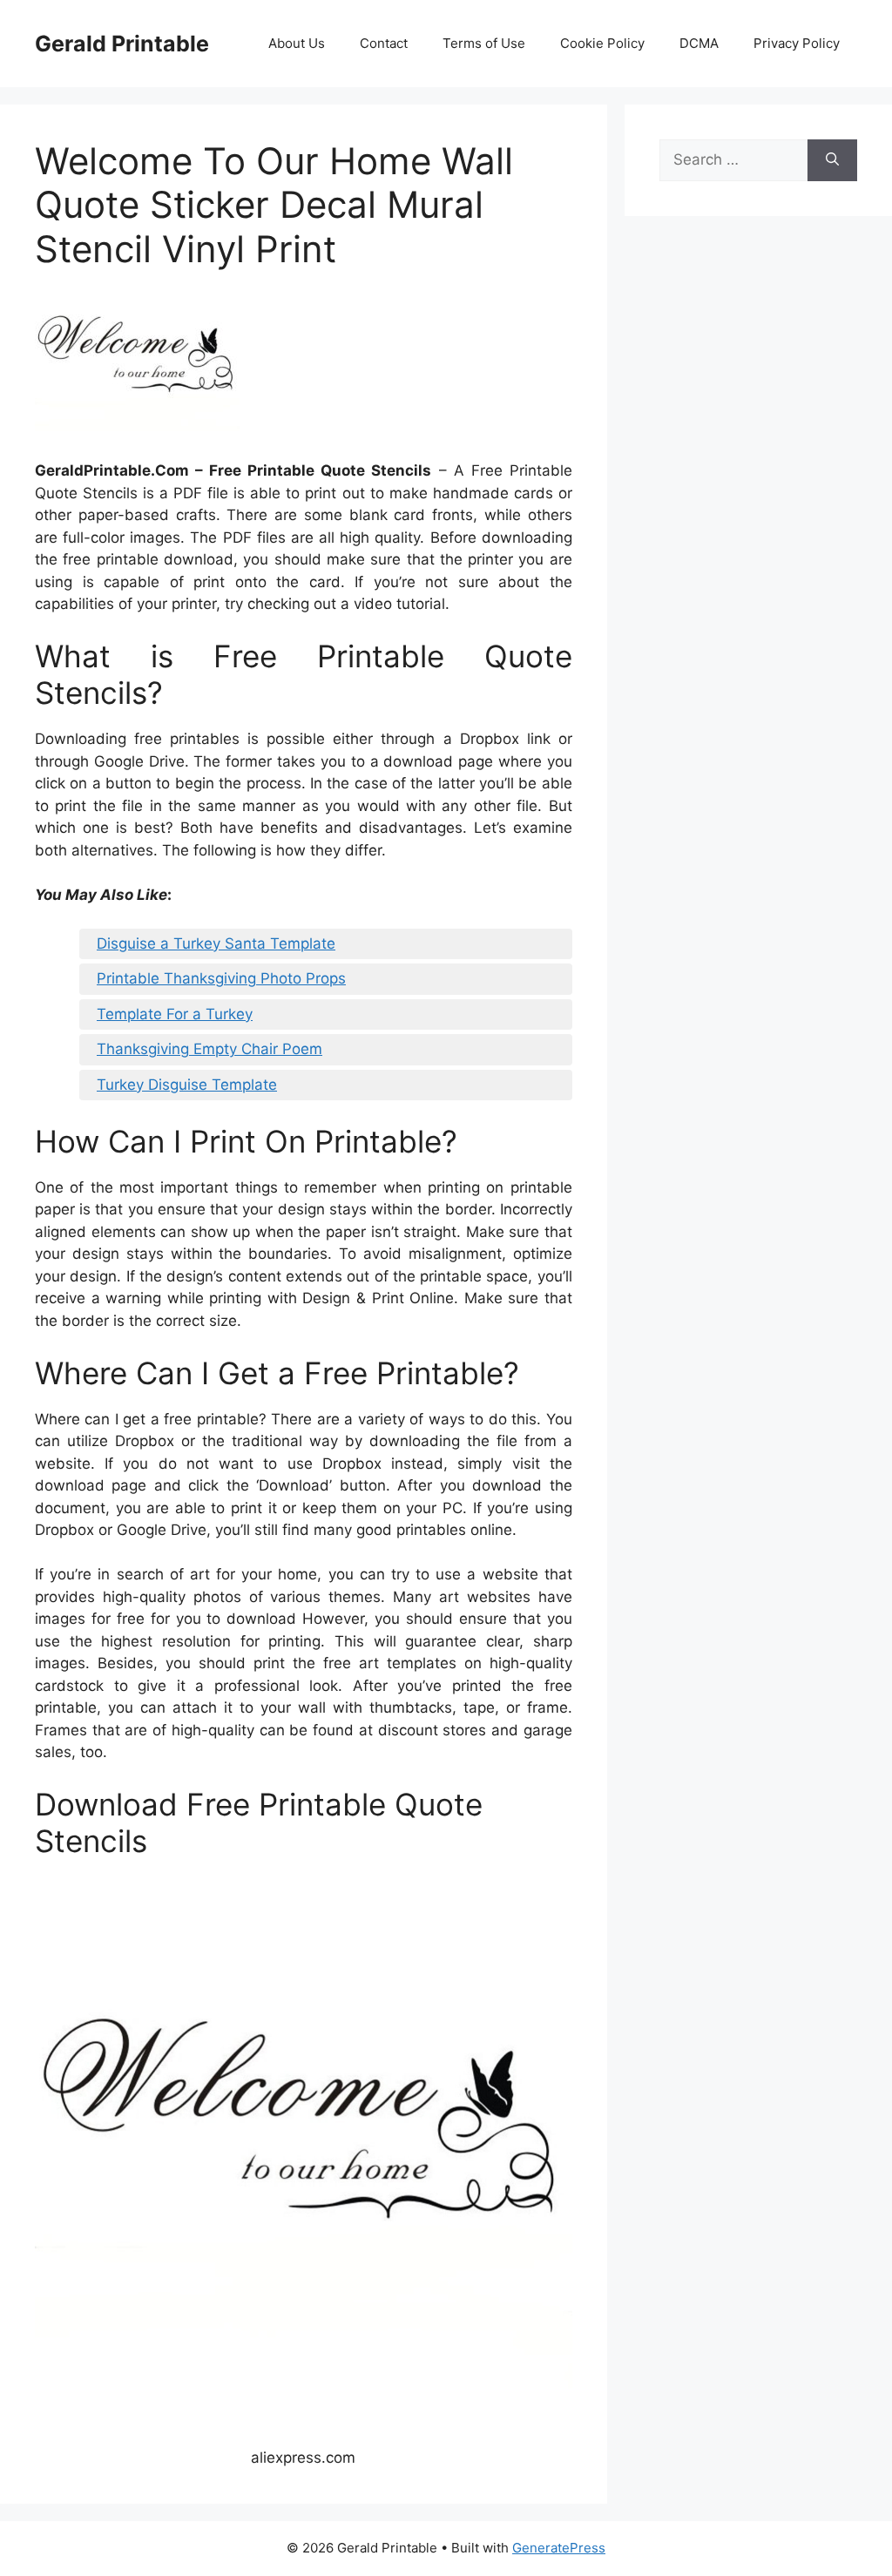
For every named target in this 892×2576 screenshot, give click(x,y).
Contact (384, 43)
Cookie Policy (602, 43)
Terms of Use (484, 43)
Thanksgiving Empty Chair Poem (209, 1049)
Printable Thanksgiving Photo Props (221, 978)
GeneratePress (559, 2548)
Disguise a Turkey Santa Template (216, 943)
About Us (297, 43)
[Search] (832, 160)
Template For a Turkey (175, 1014)
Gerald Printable (122, 44)
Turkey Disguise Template (187, 1085)
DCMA (699, 43)
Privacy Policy (797, 43)
